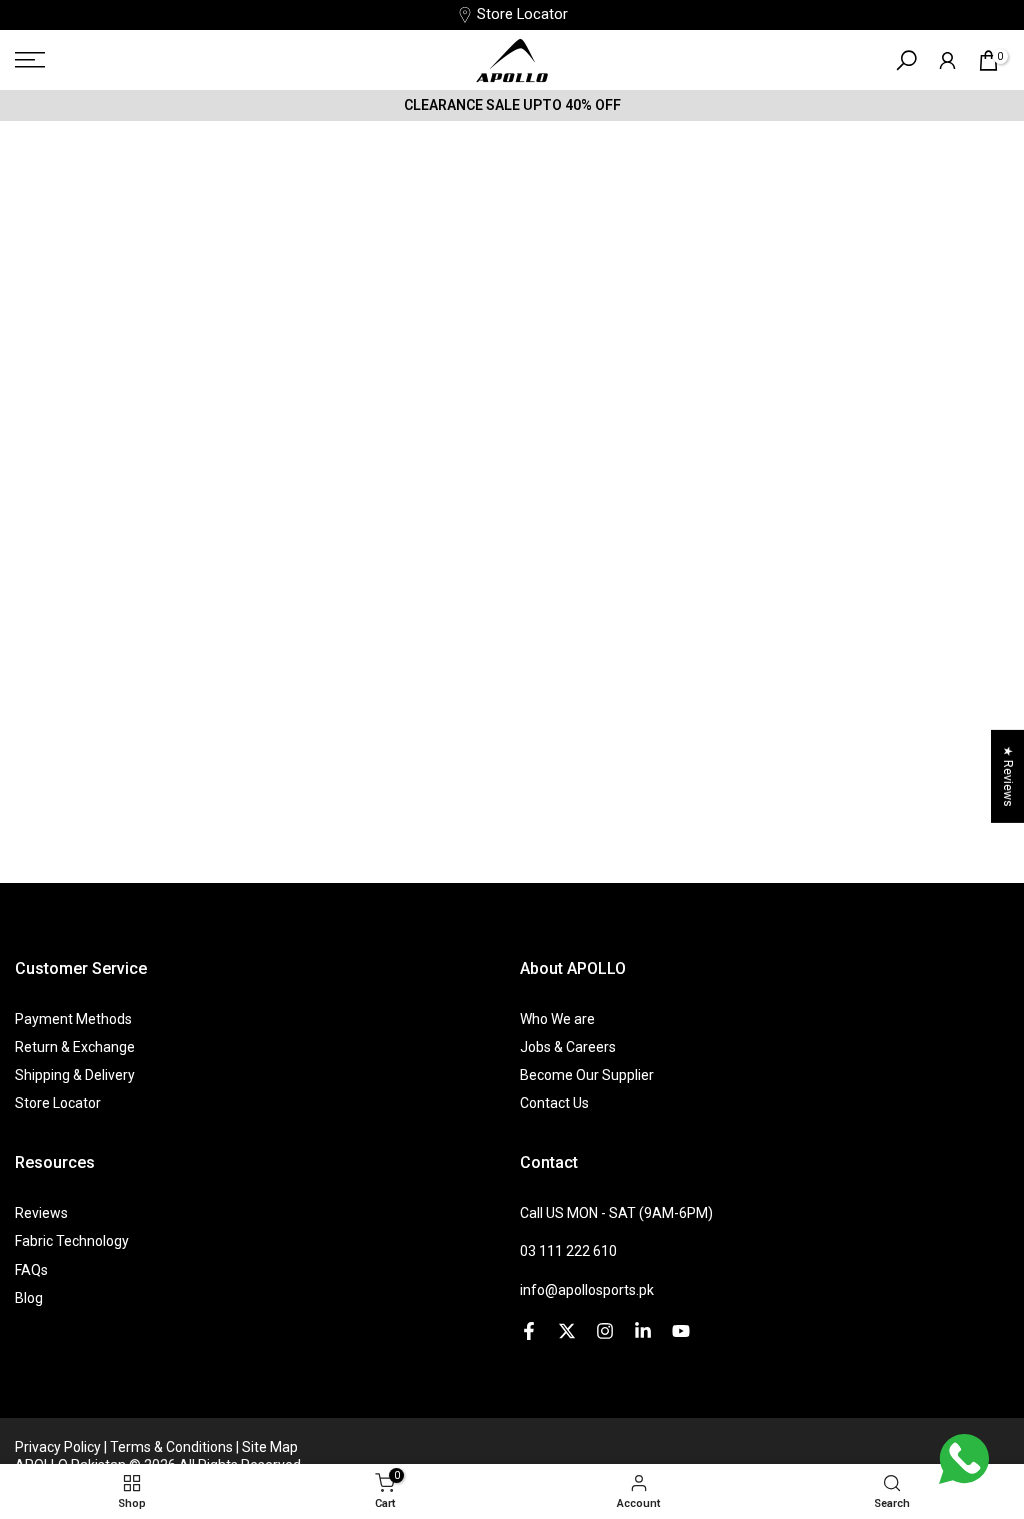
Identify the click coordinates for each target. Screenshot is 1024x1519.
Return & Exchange (75, 1047)
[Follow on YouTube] (681, 1331)
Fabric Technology (72, 1241)
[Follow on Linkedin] (643, 1331)
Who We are (557, 1019)
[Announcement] (512, 105)
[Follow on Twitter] (567, 1331)
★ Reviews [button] (1008, 775)
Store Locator (522, 14)
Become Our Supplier (587, 1075)
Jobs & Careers (568, 1047)
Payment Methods (73, 1019)
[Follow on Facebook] (529, 1331)
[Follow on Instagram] (605, 1331)
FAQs (31, 1270)
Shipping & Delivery (75, 1075)
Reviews (41, 1213)
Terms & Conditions (173, 1447)
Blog (29, 1298)
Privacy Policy (59, 1447)
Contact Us (554, 1103)
